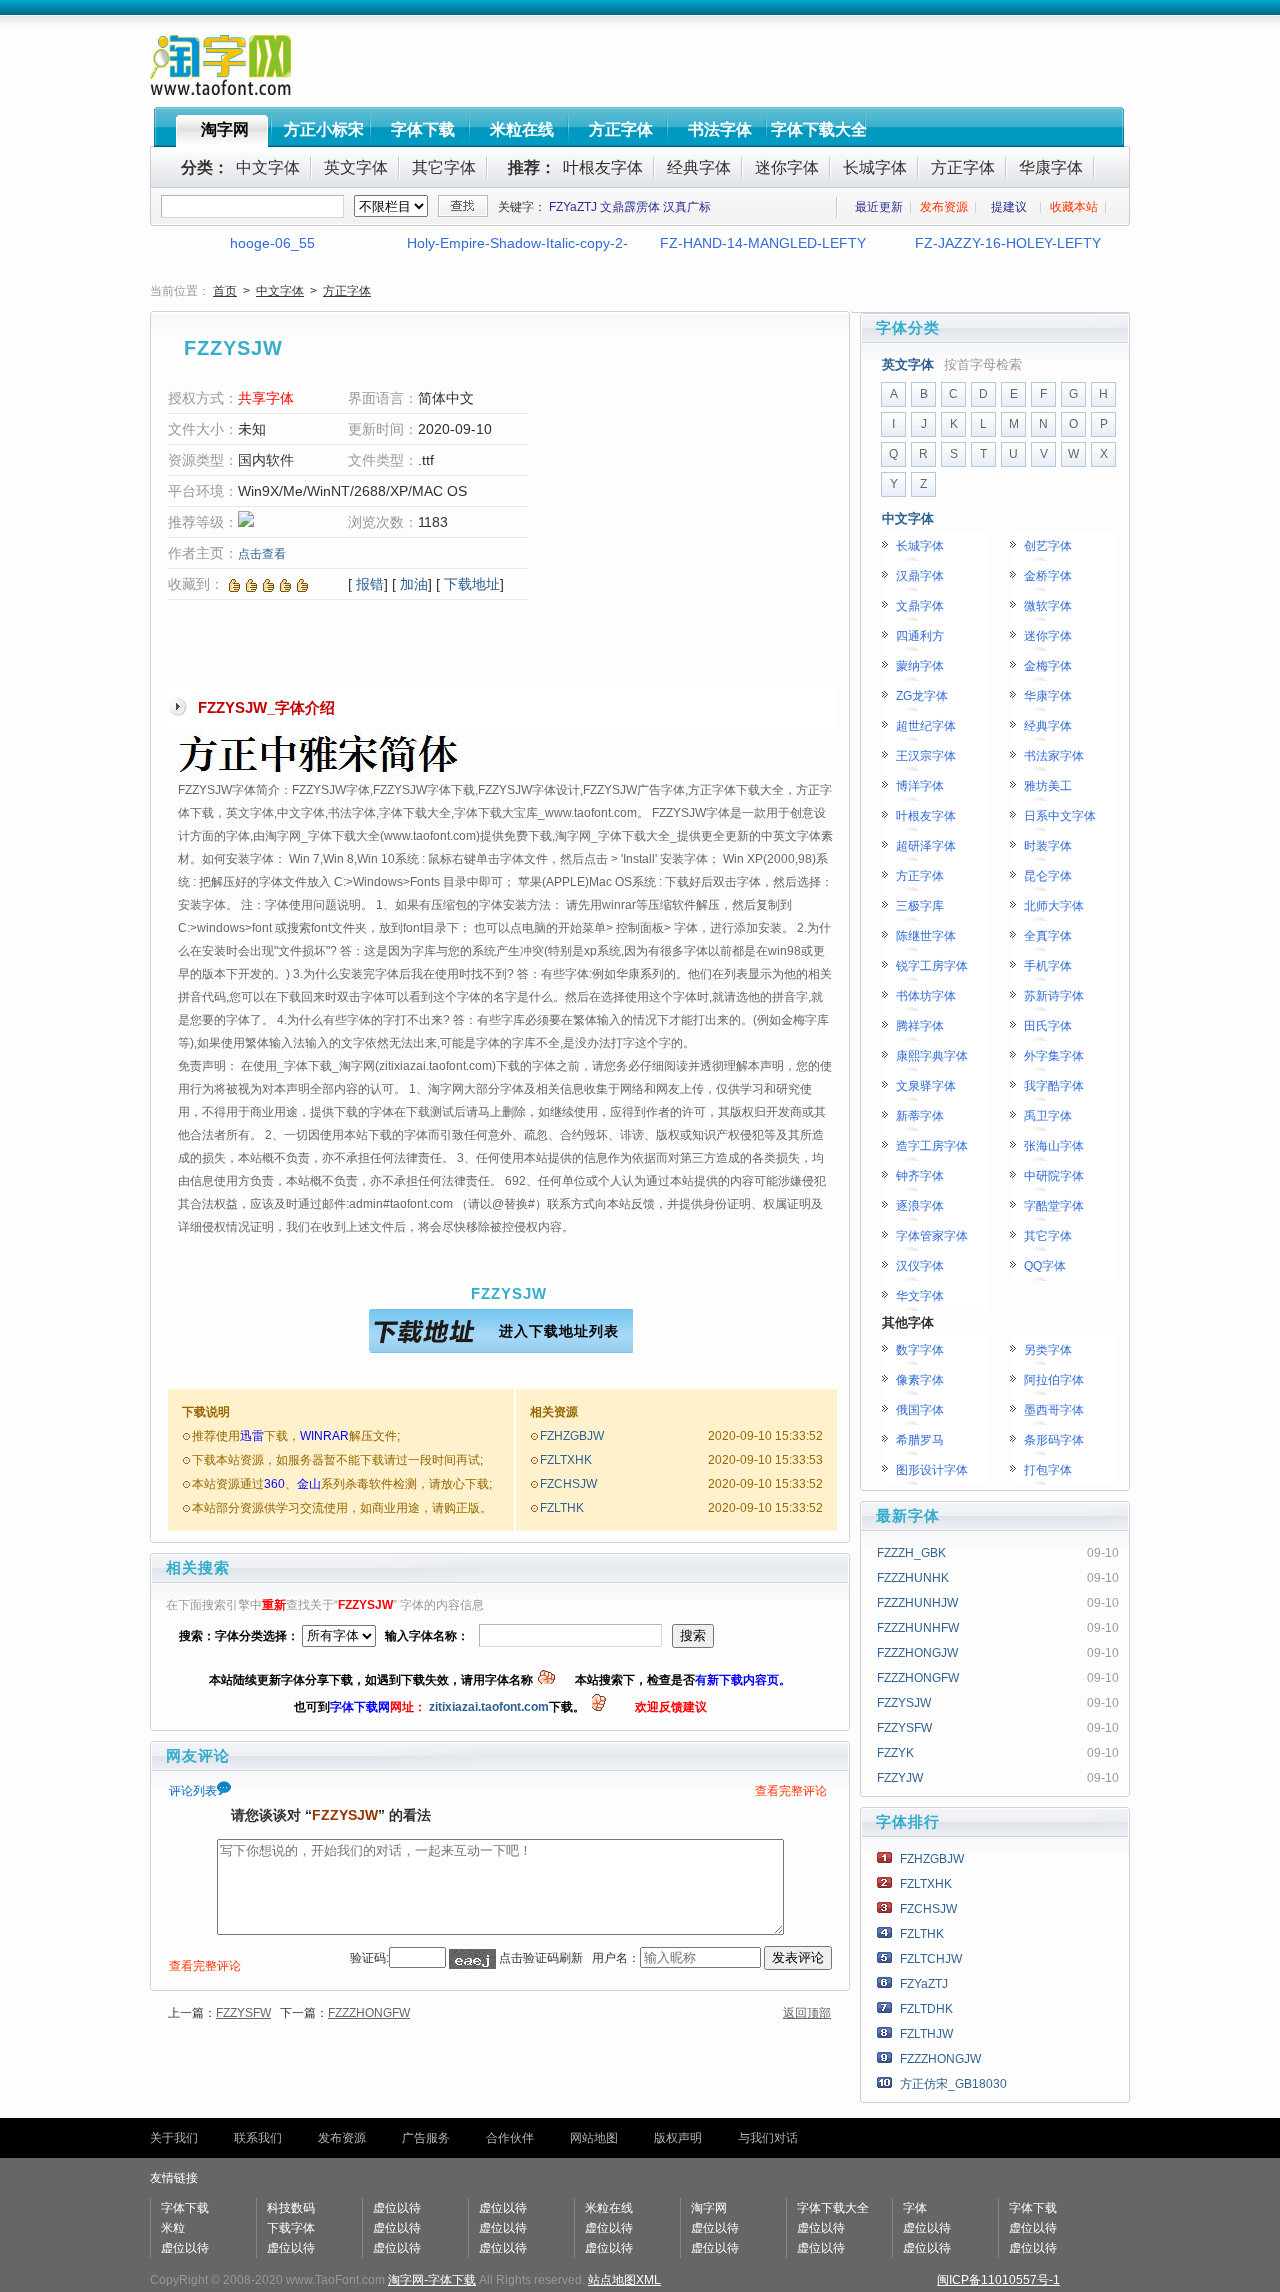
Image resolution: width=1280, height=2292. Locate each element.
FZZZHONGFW (369, 2013)
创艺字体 (1048, 546)
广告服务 (426, 2138)
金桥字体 (1048, 576)
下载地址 (472, 584)
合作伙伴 (510, 2138)
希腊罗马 (920, 1440)
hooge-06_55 (272, 243)
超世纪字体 (926, 726)
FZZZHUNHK (913, 1578)
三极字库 (920, 906)
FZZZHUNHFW (918, 1628)
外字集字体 (1054, 1056)
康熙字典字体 (932, 1056)
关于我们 (174, 2138)
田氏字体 (1048, 1026)
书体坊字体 (926, 996)
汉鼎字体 (920, 576)
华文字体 (920, 1296)
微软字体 (1048, 606)
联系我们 (258, 2138)
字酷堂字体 (1054, 1206)
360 (274, 1484)
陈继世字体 (926, 936)
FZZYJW (900, 1778)
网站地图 (594, 2138)
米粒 (173, 2228)
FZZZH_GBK (911, 1553)
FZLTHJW (926, 2034)
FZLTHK (562, 1508)
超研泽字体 (926, 846)
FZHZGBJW (572, 1436)
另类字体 (1048, 1350)
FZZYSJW (904, 1703)
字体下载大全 (819, 129)
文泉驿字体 (926, 1086)
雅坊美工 (1048, 786)
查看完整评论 (791, 1791)
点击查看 (262, 554)
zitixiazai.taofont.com (489, 1707)
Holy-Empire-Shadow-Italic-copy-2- (517, 243)
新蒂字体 (920, 1116)
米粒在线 (522, 129)
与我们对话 (768, 2138)
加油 (414, 584)
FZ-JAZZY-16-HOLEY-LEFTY (1008, 243)
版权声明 (678, 2138)
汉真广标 (687, 207)
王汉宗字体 (926, 756)
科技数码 (291, 2208)
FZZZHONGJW (917, 1653)
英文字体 (356, 167)
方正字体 (621, 129)
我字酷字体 (1054, 1086)
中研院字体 (1054, 1176)
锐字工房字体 (932, 966)
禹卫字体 (1048, 1116)
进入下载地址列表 (559, 1331)
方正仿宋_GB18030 (953, 2084)
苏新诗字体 (1054, 996)
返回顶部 (807, 2013)
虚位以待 (185, 2248)
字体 (915, 2208)
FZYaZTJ (573, 207)
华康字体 (1051, 167)
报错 (370, 584)
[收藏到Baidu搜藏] (251, 584)
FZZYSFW (243, 2013)
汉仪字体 (920, 1266)
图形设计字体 (932, 1470)
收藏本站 (1074, 207)
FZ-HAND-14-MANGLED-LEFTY (763, 243)
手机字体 (1048, 966)
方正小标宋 (324, 129)
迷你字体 (787, 167)
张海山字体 (1054, 1146)
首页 (225, 291)
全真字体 (1048, 936)
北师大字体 (1054, 906)
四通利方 (920, 636)
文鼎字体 (920, 606)
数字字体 (920, 1350)
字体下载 (423, 129)
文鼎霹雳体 (630, 207)
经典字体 (699, 167)
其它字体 (444, 167)
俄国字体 (920, 1410)
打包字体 (1048, 1470)
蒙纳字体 (920, 666)
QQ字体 (1045, 1266)
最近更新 (879, 207)
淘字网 (225, 129)
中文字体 (268, 167)
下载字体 (291, 2228)
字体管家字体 (932, 1236)
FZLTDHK (926, 2009)
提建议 (1009, 207)
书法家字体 (1054, 756)
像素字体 (920, 1380)
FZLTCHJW (931, 1959)
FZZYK (895, 1753)
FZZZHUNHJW (917, 1603)
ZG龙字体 (922, 696)
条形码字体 (1054, 1440)
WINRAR (324, 1436)
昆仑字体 (1048, 876)
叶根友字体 (603, 167)
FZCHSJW (568, 1484)
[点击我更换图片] (472, 1959)
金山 (309, 1484)
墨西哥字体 (1054, 1410)
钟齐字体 (920, 1176)
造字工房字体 (932, 1146)
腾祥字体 (920, 1026)
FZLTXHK (566, 1460)
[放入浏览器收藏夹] (234, 584)
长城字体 (875, 167)
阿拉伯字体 (1054, 1380)
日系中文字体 (1060, 816)
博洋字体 (920, 786)
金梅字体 (1048, 666)
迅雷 (252, 1436)
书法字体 (720, 129)
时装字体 (1048, 846)
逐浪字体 (920, 1206)
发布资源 (944, 207)
